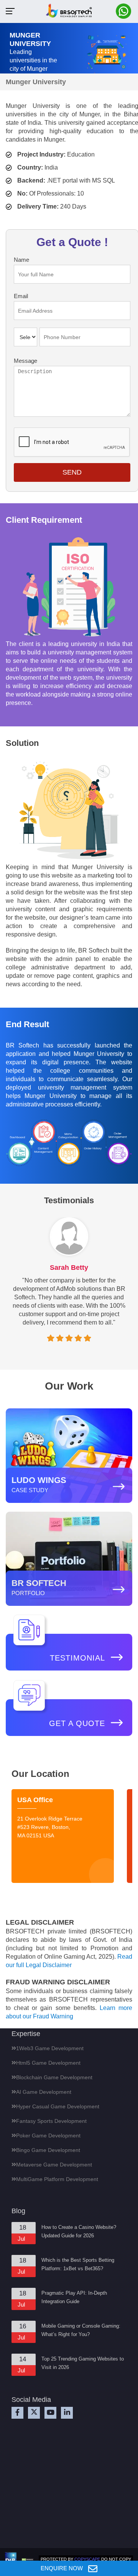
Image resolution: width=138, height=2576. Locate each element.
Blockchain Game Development (54, 2077)
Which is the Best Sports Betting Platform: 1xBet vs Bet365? (78, 2264)
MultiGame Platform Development (57, 2179)
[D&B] (11, 2560)
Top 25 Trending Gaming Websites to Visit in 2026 (83, 2363)
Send (72, 472)
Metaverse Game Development (54, 2165)
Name (21, 260)
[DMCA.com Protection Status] (28, 2559)
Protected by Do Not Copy (86, 2559)
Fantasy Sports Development (51, 2121)
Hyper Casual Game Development (58, 2106)
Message (25, 361)
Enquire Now (62, 2568)
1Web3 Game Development (50, 2048)
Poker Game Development (48, 2136)
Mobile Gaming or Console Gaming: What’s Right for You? (81, 2330)
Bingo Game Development (48, 2150)
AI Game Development (44, 2092)
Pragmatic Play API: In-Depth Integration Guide (74, 2297)
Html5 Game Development (48, 2063)
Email (21, 296)
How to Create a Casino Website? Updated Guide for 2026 (79, 2231)
